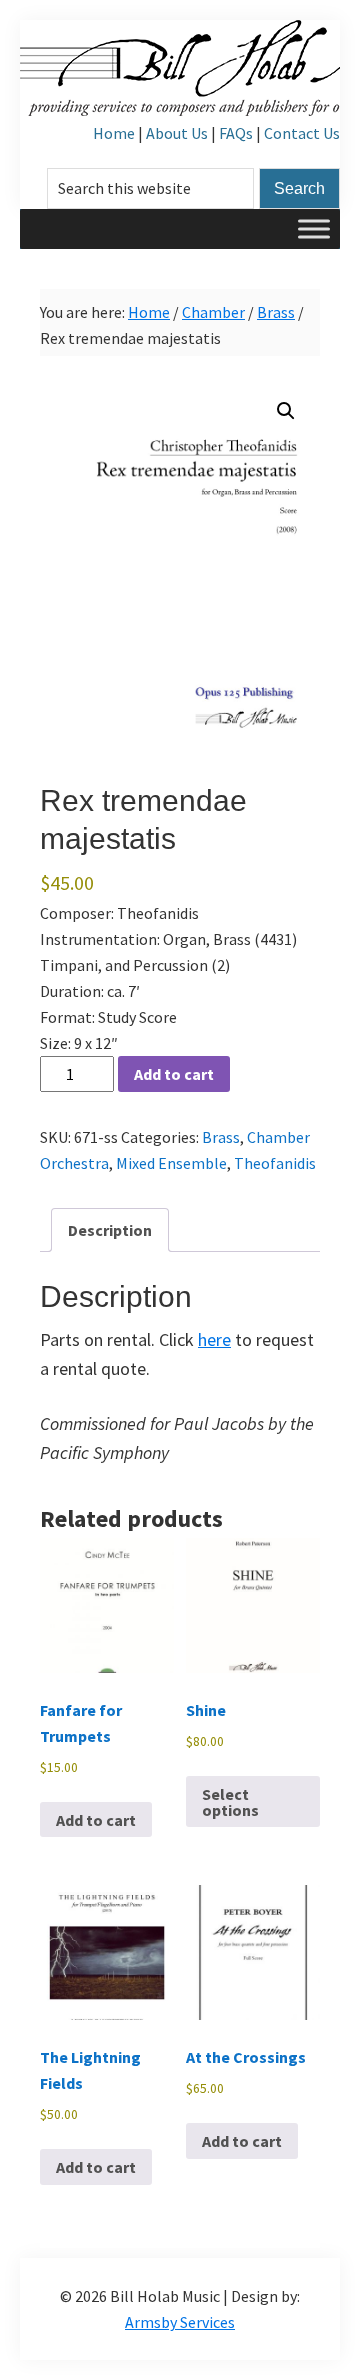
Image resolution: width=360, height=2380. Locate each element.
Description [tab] (110, 1230)
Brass (276, 312)
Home (114, 133)
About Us (177, 133)
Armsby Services (180, 2322)
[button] (286, 411)
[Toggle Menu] (314, 228)
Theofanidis (275, 1163)
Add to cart (174, 1074)
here (214, 1339)
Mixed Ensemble (171, 1163)
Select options (230, 1802)
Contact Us (302, 133)
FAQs (236, 133)
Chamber (213, 312)
